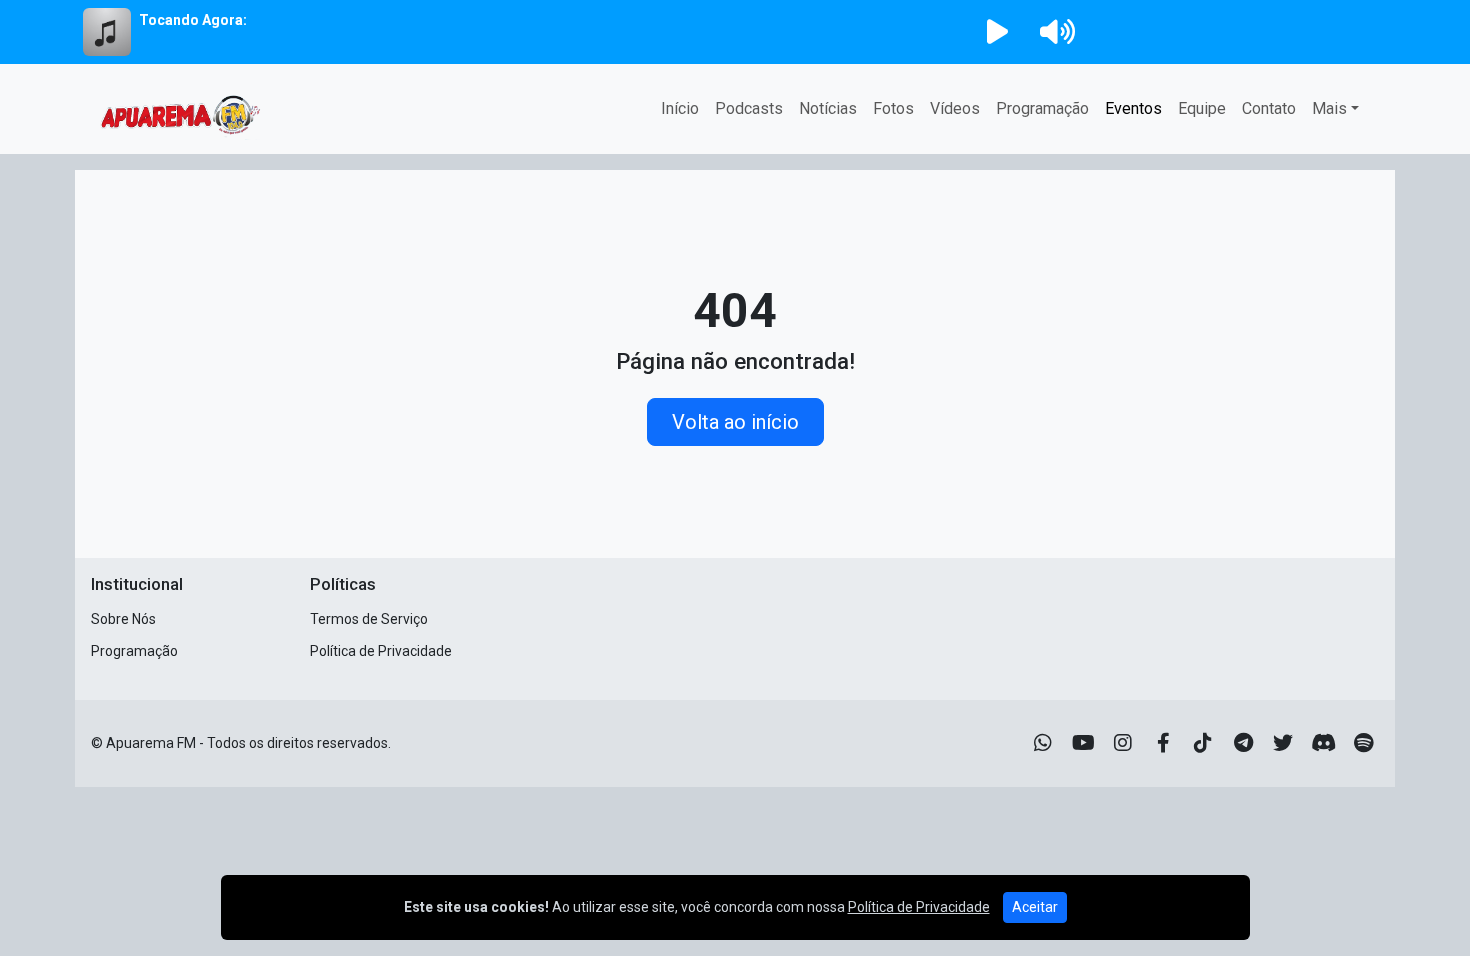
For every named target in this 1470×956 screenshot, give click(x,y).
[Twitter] (1283, 743)
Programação (1042, 108)
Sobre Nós (123, 619)
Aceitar (1035, 907)
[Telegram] (1243, 743)
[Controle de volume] (1054, 32)
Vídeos (955, 108)
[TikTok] (1203, 743)
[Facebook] (1163, 743)
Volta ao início (735, 422)
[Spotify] (1363, 743)
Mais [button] (1329, 108)
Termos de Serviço (369, 619)
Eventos (1133, 108)
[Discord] (1323, 743)
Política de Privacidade (381, 651)
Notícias (828, 108)
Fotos (893, 108)
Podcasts (749, 108)
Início (680, 108)
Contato (1269, 108)
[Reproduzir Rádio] (997, 32)
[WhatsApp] (1043, 743)
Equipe (1202, 108)
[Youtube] (1083, 743)
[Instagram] (1123, 743)
